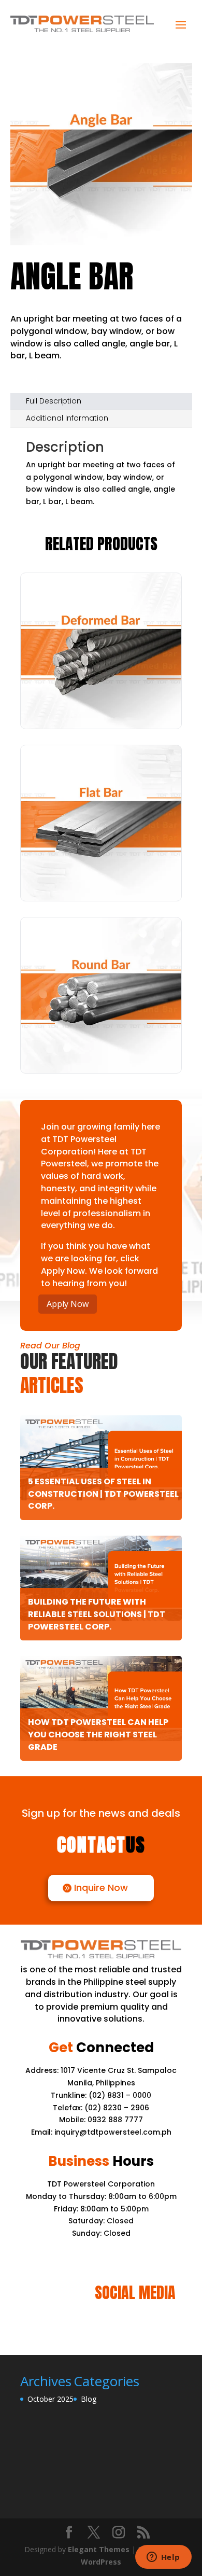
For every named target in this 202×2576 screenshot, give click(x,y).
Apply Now (68, 1304)
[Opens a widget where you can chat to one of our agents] (163, 2558)
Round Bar (101, 1052)
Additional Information (67, 418)
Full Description (54, 401)
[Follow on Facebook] (76, 2325)
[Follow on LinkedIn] (101, 2325)
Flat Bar (101, 880)
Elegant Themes (99, 2549)
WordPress (101, 2562)
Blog (89, 2399)
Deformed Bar (101, 708)
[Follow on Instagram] (126, 2325)
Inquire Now (101, 1888)
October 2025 (51, 2399)
